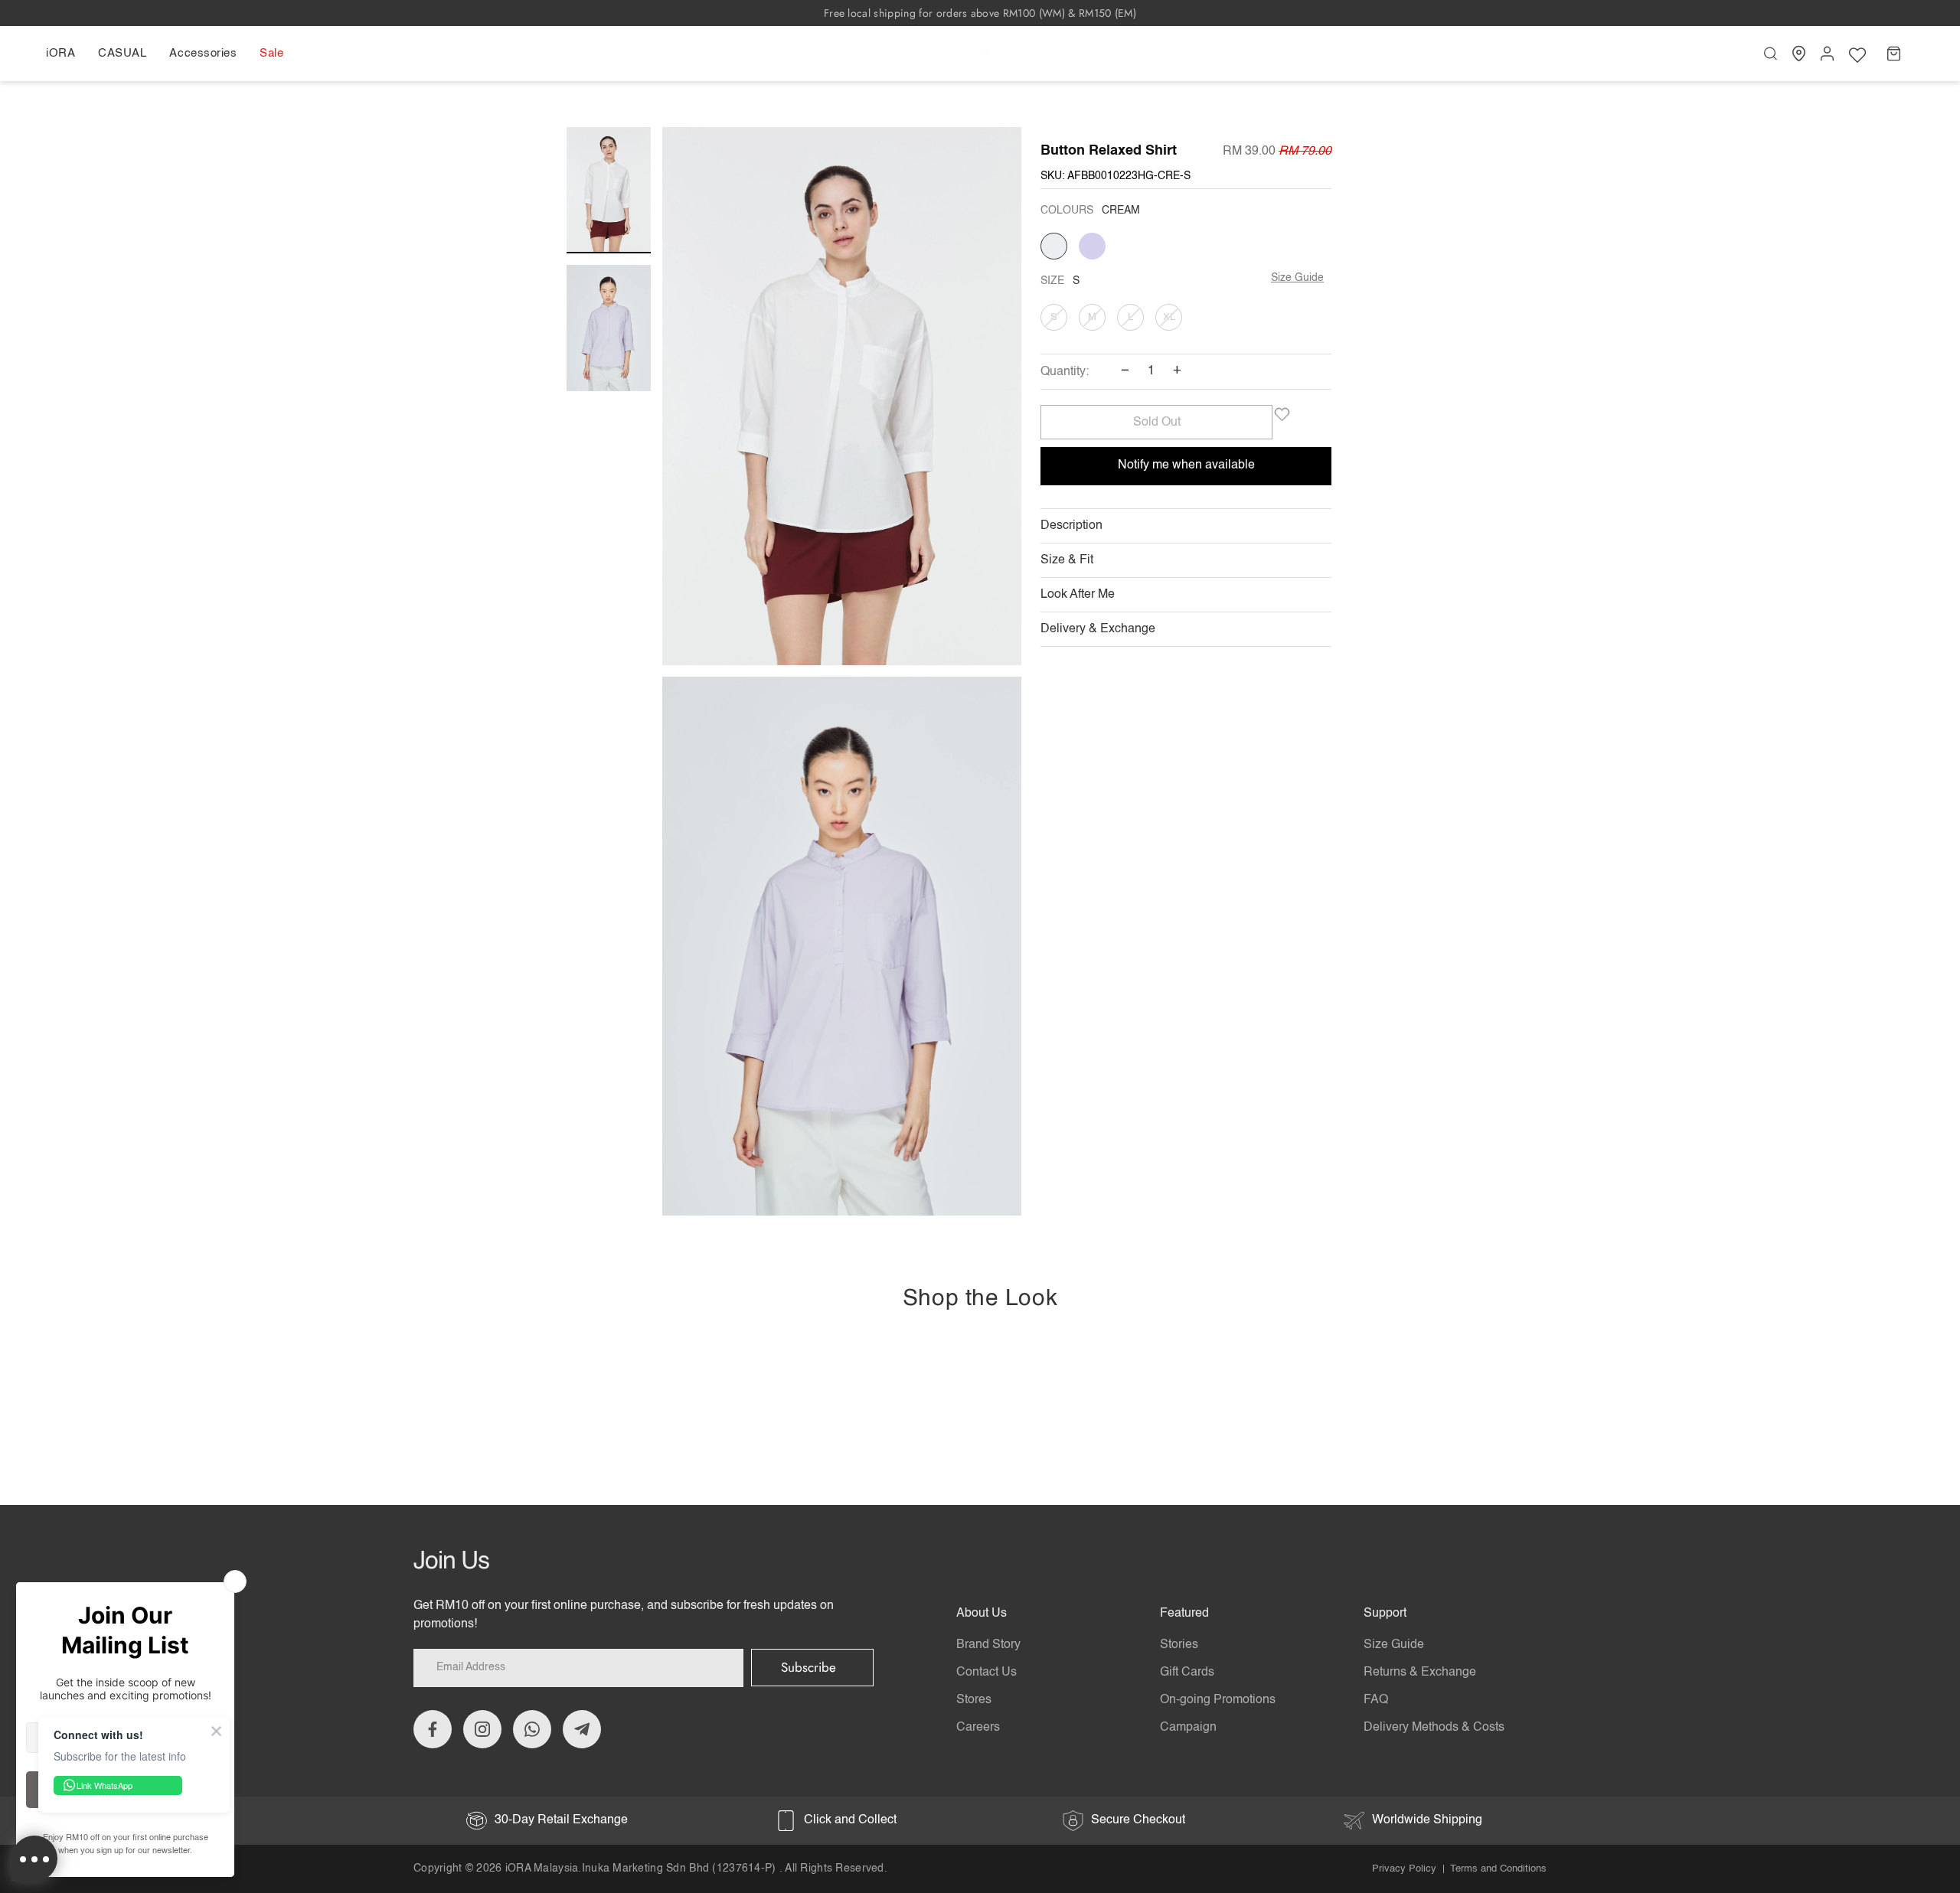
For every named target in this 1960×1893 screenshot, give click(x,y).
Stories (1179, 1645)
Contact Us (987, 1673)
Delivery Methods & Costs (1434, 1728)
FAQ (1376, 1700)
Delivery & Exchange (1098, 629)
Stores (974, 1700)
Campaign (1188, 1728)
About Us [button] (982, 1614)
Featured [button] (1184, 1614)
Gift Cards (1187, 1673)
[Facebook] (433, 1729)
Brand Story (988, 1645)
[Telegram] (582, 1729)
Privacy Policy (1404, 1869)
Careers (978, 1728)
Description (1071, 526)
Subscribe (808, 1667)
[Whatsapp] (532, 1729)
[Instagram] (482, 1729)
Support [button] (1385, 1614)
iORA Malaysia (542, 1869)
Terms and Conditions (1498, 1869)
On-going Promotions (1218, 1700)
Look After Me (1078, 595)
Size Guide (1297, 278)
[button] (66, 54)
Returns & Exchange (1420, 1673)
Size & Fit (1067, 560)
